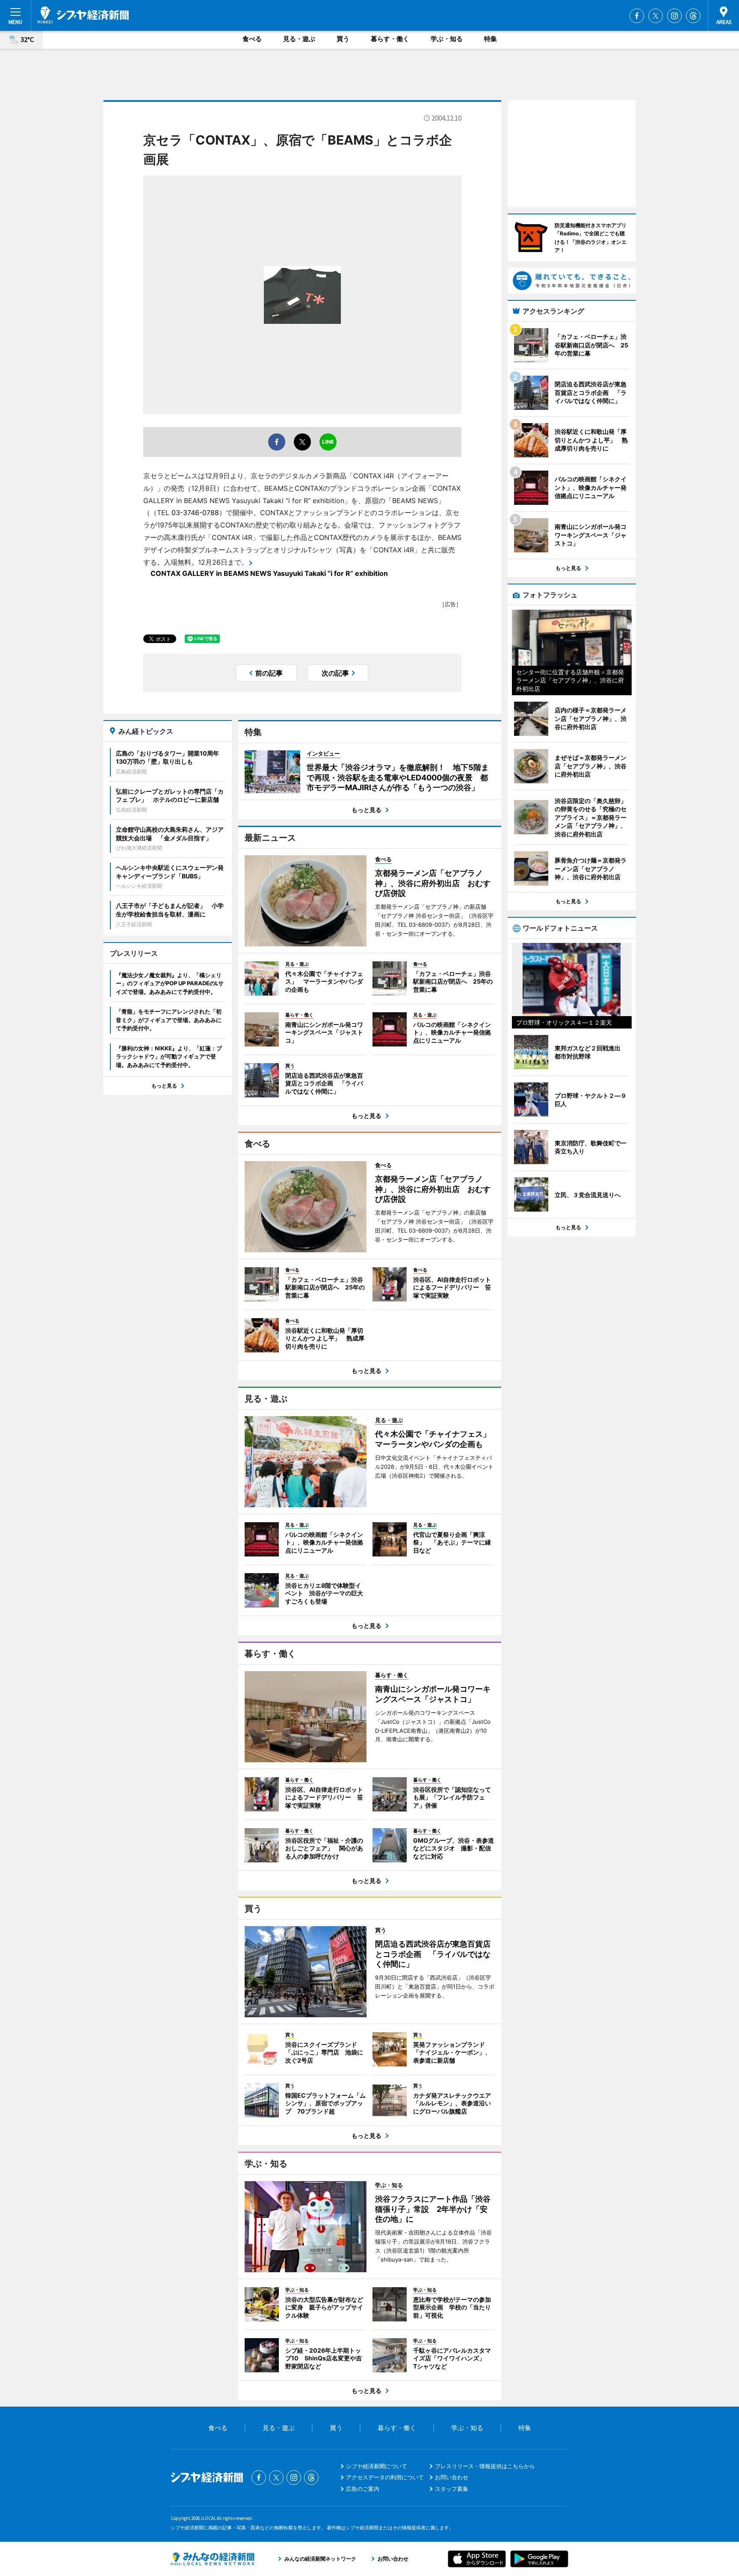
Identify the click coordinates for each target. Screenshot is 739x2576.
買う (343, 39)
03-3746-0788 (195, 513)
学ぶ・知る (447, 39)
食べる (252, 39)
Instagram (674, 16)
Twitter (656, 16)
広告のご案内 (363, 2489)
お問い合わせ (452, 2477)
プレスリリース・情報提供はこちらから (485, 2466)
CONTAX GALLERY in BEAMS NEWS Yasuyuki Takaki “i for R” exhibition (269, 573)
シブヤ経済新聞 (83, 15)
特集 (491, 39)
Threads (693, 16)
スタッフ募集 (452, 2489)
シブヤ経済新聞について (377, 2466)
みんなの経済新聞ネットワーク (213, 2559)
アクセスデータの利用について (385, 2477)
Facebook (637, 16)
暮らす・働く (390, 39)
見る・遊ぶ (299, 39)
